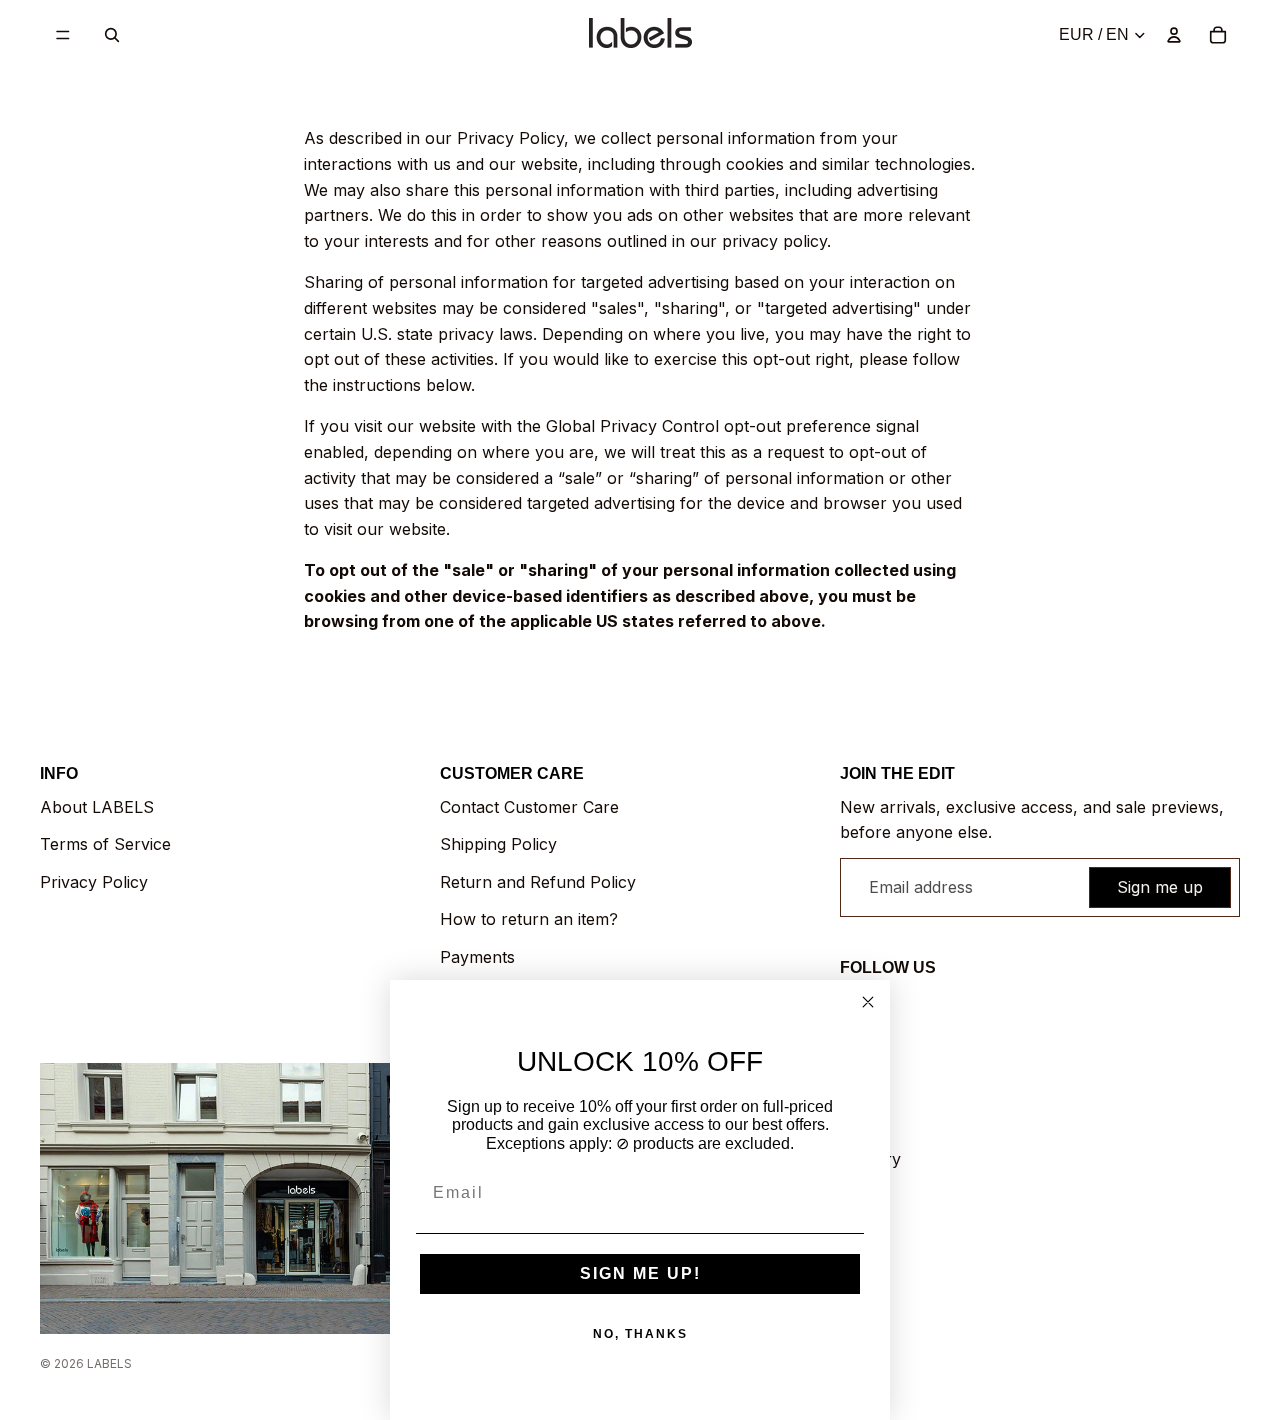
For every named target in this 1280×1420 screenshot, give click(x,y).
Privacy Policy (94, 882)
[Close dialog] (868, 1002)
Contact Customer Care (529, 807)
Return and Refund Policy (538, 882)
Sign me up (1160, 887)
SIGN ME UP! (640, 1273)
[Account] (1174, 35)
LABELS (109, 1363)
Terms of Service (105, 844)
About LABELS (97, 807)
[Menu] (63, 35)
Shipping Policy (498, 844)
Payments (477, 957)
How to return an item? (529, 919)
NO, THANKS (640, 1334)
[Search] (112, 35)
